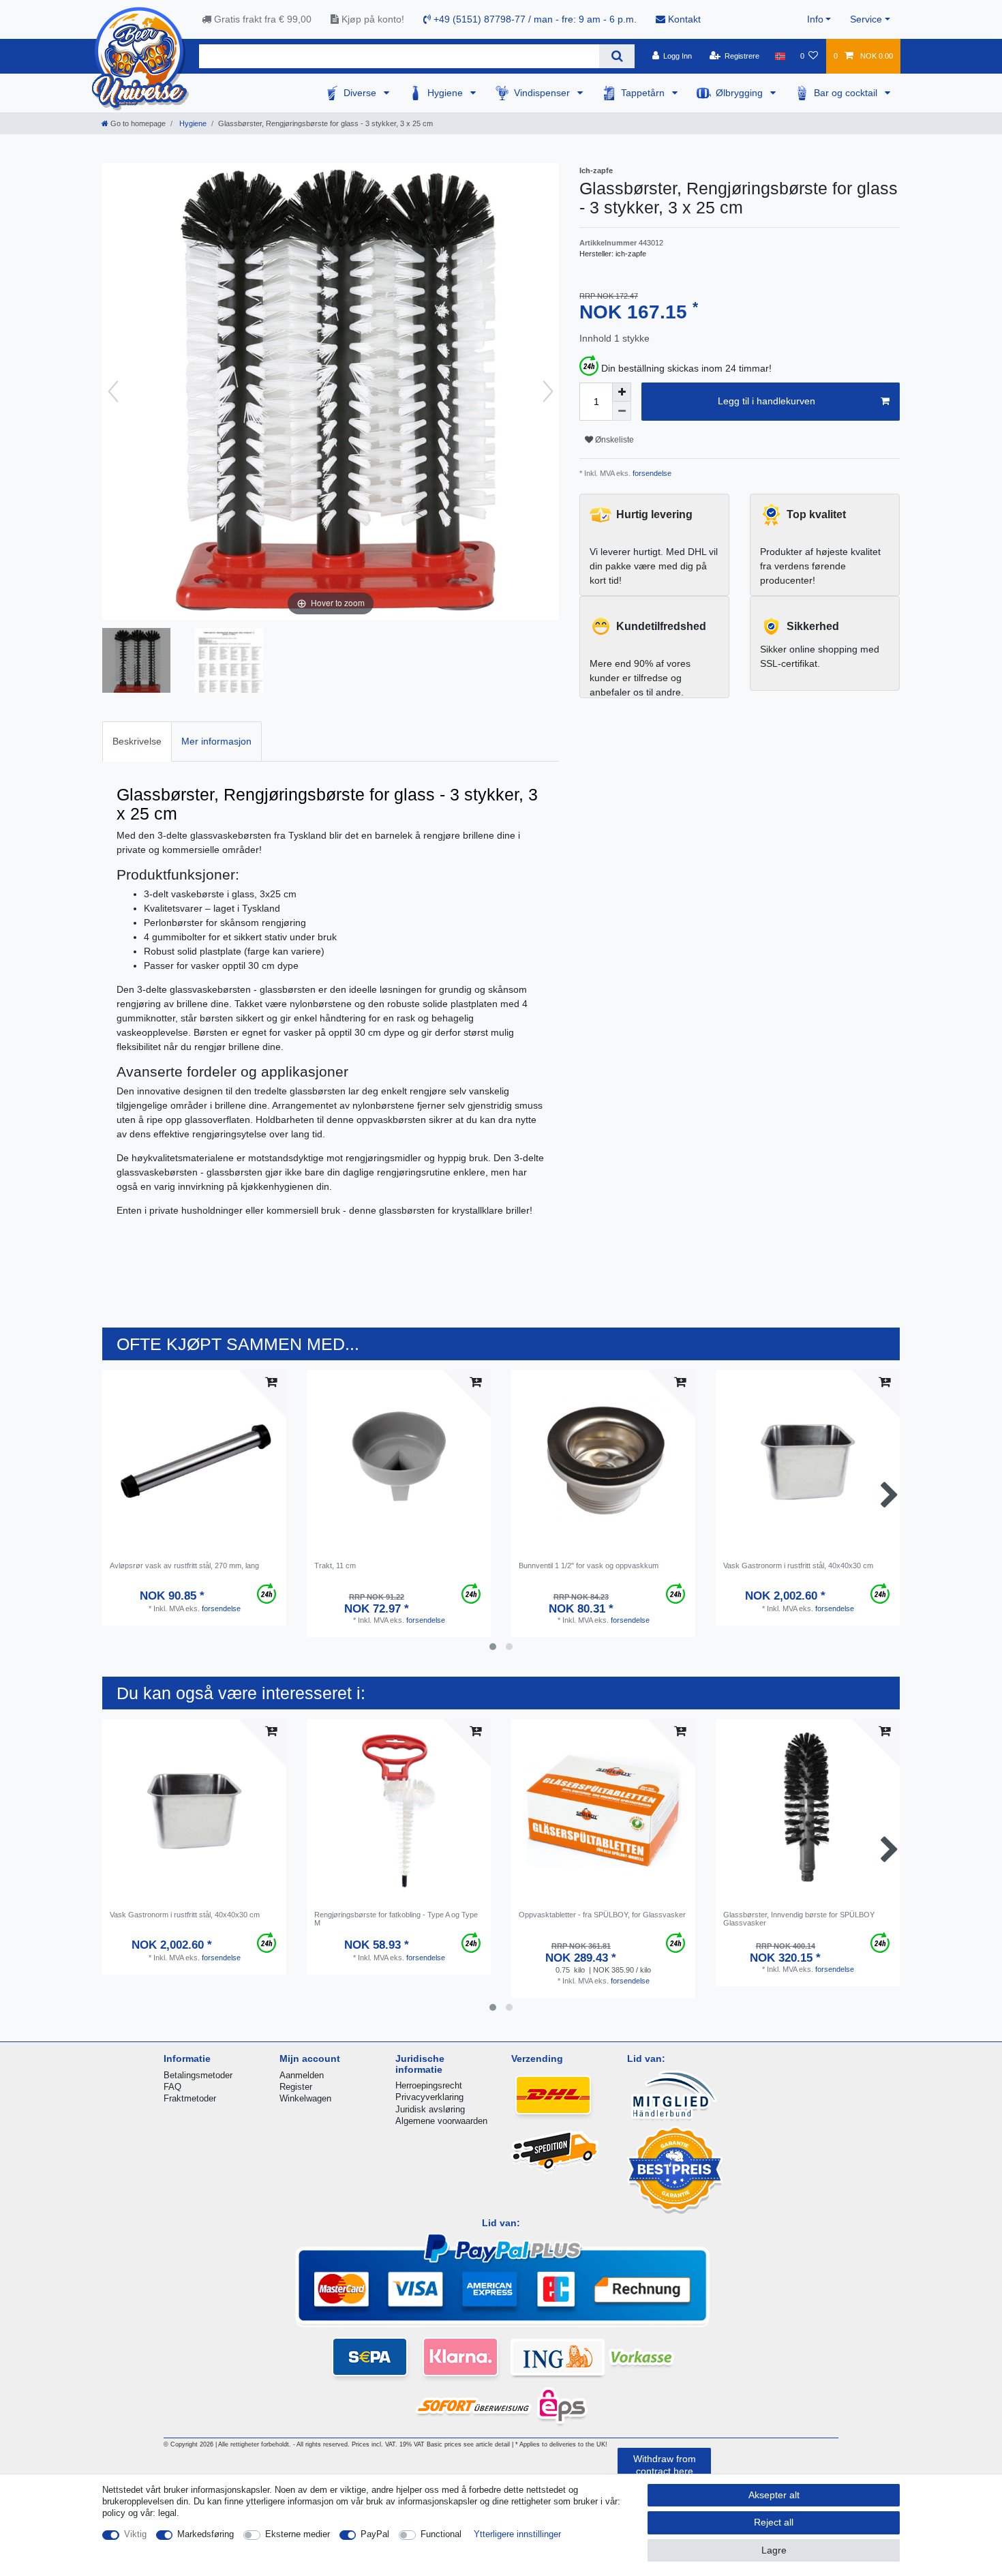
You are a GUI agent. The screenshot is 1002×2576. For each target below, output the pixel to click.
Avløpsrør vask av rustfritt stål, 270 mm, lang (184, 1566)
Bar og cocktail (847, 93)
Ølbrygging (741, 93)
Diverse (361, 93)
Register (296, 2087)
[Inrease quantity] (622, 392)
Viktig (135, 2534)
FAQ (172, 2087)
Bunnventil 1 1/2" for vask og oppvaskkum (589, 1566)
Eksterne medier (298, 2534)
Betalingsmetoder (198, 2075)
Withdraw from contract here (665, 2465)
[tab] (137, 742)
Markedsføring (206, 2534)
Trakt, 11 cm (335, 1566)
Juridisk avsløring (430, 2109)
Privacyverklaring (429, 2097)
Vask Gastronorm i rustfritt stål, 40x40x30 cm (798, 1566)
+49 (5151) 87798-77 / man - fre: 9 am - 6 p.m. (534, 19)
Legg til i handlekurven (766, 401)
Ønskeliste (613, 440)
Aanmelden (302, 2075)
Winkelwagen (305, 2098)
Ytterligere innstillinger (517, 2534)
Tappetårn (644, 93)
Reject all (774, 2522)
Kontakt (683, 19)
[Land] (779, 56)
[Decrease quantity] (622, 411)
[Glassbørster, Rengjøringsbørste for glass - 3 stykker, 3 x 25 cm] (136, 662)
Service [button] (866, 19)
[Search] (617, 56)
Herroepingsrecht (429, 2085)
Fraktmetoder (190, 2098)
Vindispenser (543, 93)
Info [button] (815, 19)
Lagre (774, 2550)
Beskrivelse (137, 741)
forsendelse (651, 473)
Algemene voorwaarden (441, 2121)
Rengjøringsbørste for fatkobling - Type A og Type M (396, 1919)
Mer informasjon (216, 741)
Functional (441, 2534)
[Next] (548, 391)
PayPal (375, 2534)
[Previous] (113, 391)
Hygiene (446, 93)
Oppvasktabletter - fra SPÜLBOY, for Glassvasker (602, 1915)
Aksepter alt (774, 2495)
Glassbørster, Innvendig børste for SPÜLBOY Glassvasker (799, 1919)
